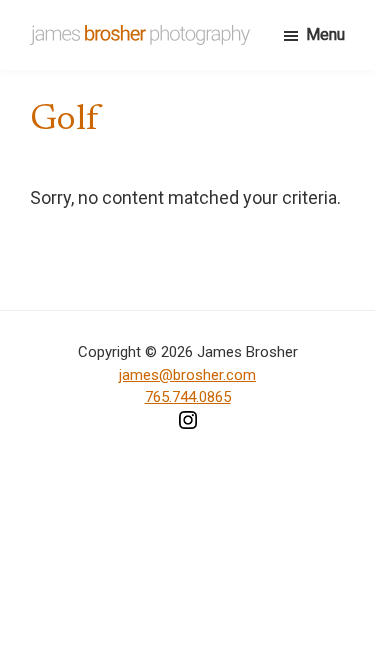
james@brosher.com (187, 375)
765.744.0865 (188, 397)
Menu (325, 34)
